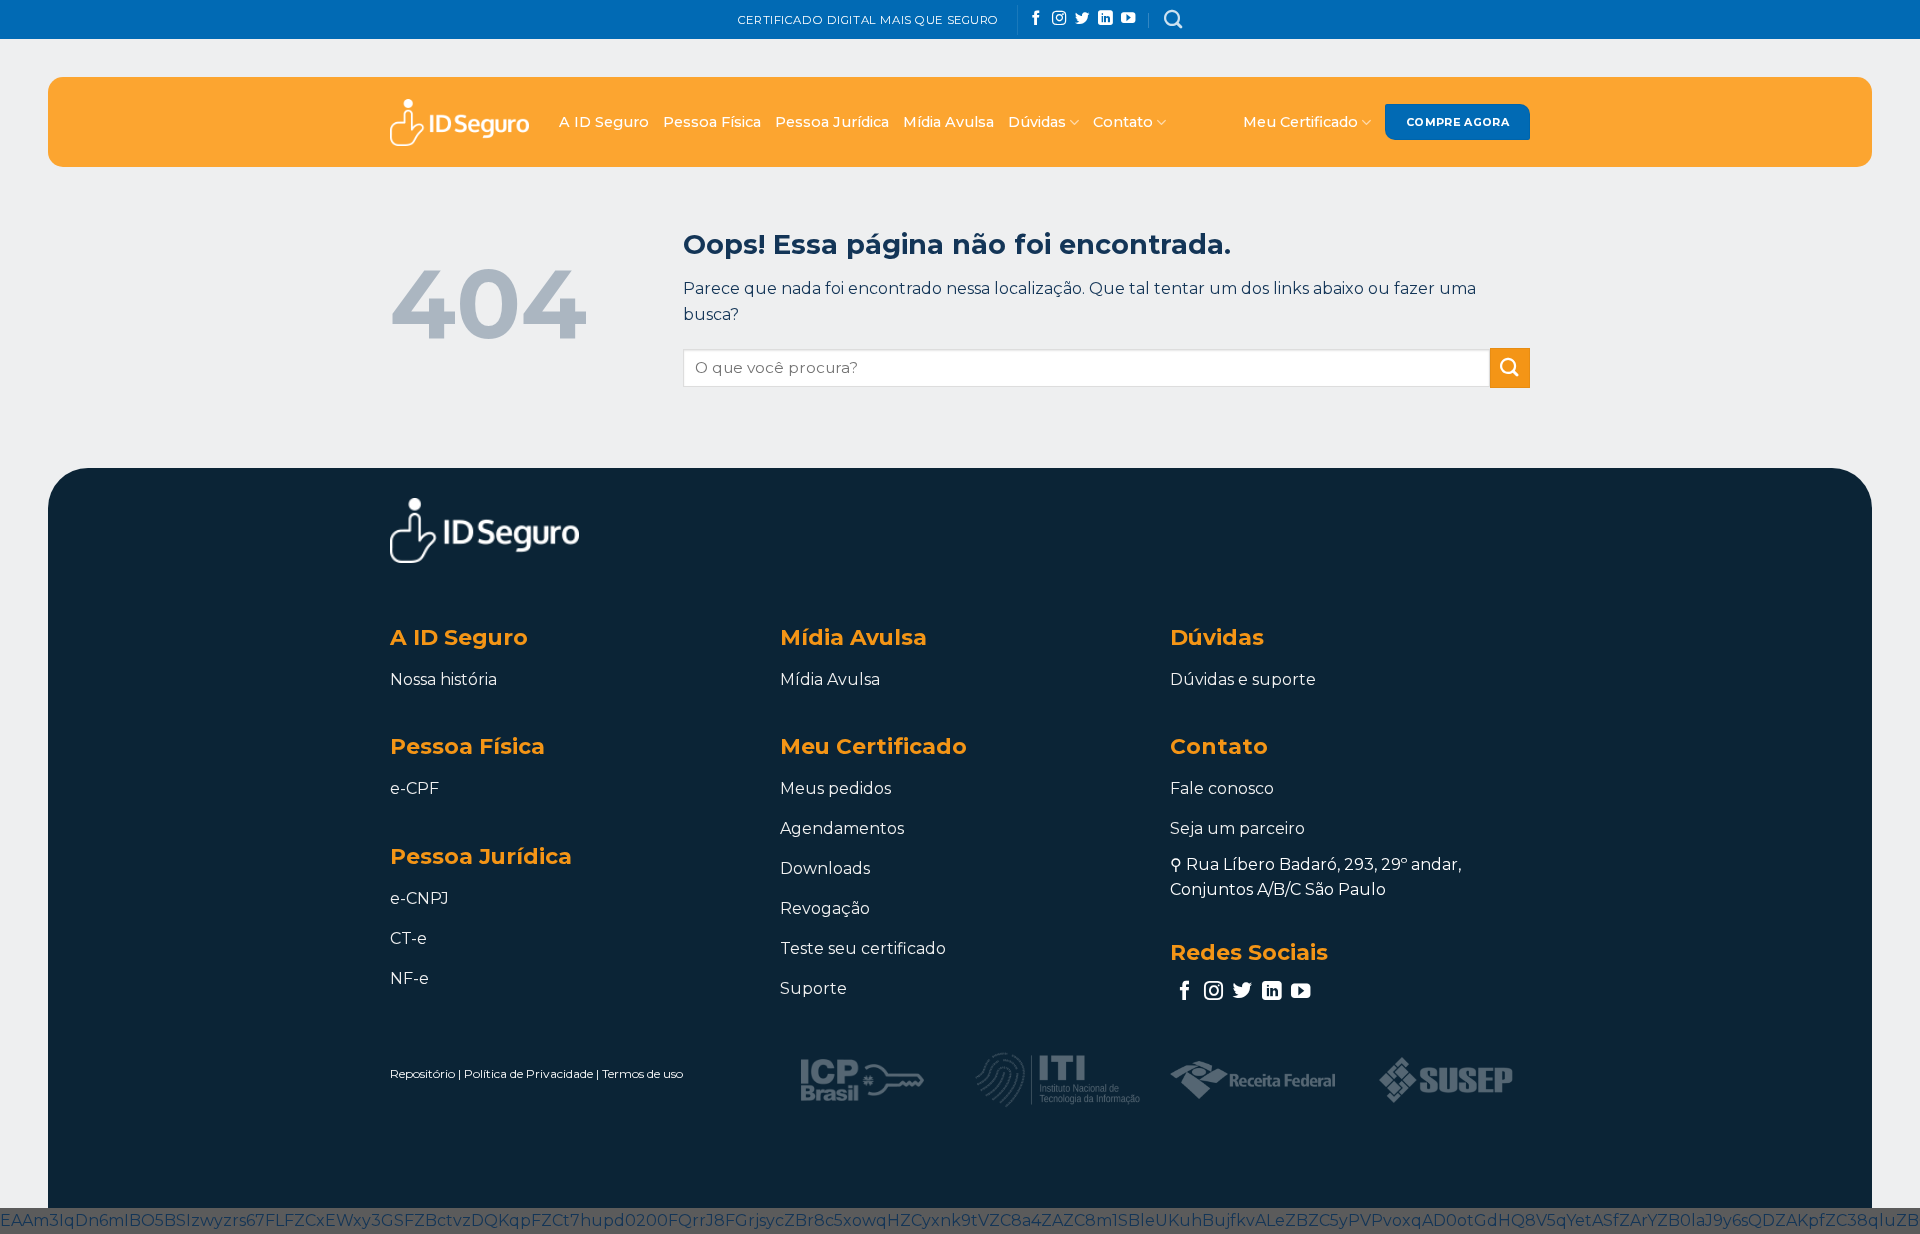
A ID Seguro (604, 122)
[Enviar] (1510, 367)
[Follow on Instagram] (1059, 19)
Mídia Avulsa (948, 122)
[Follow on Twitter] (1082, 19)
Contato (1123, 122)
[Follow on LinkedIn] (1105, 19)
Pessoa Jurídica (832, 122)
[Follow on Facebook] (1036, 19)
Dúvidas (1037, 122)
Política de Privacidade (528, 1073)
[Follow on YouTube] (1128, 19)
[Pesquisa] (1173, 19)
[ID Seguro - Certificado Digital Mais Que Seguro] (459, 123)
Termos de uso (642, 1073)
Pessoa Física (712, 122)
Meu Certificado (1300, 122)
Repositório (422, 1073)
